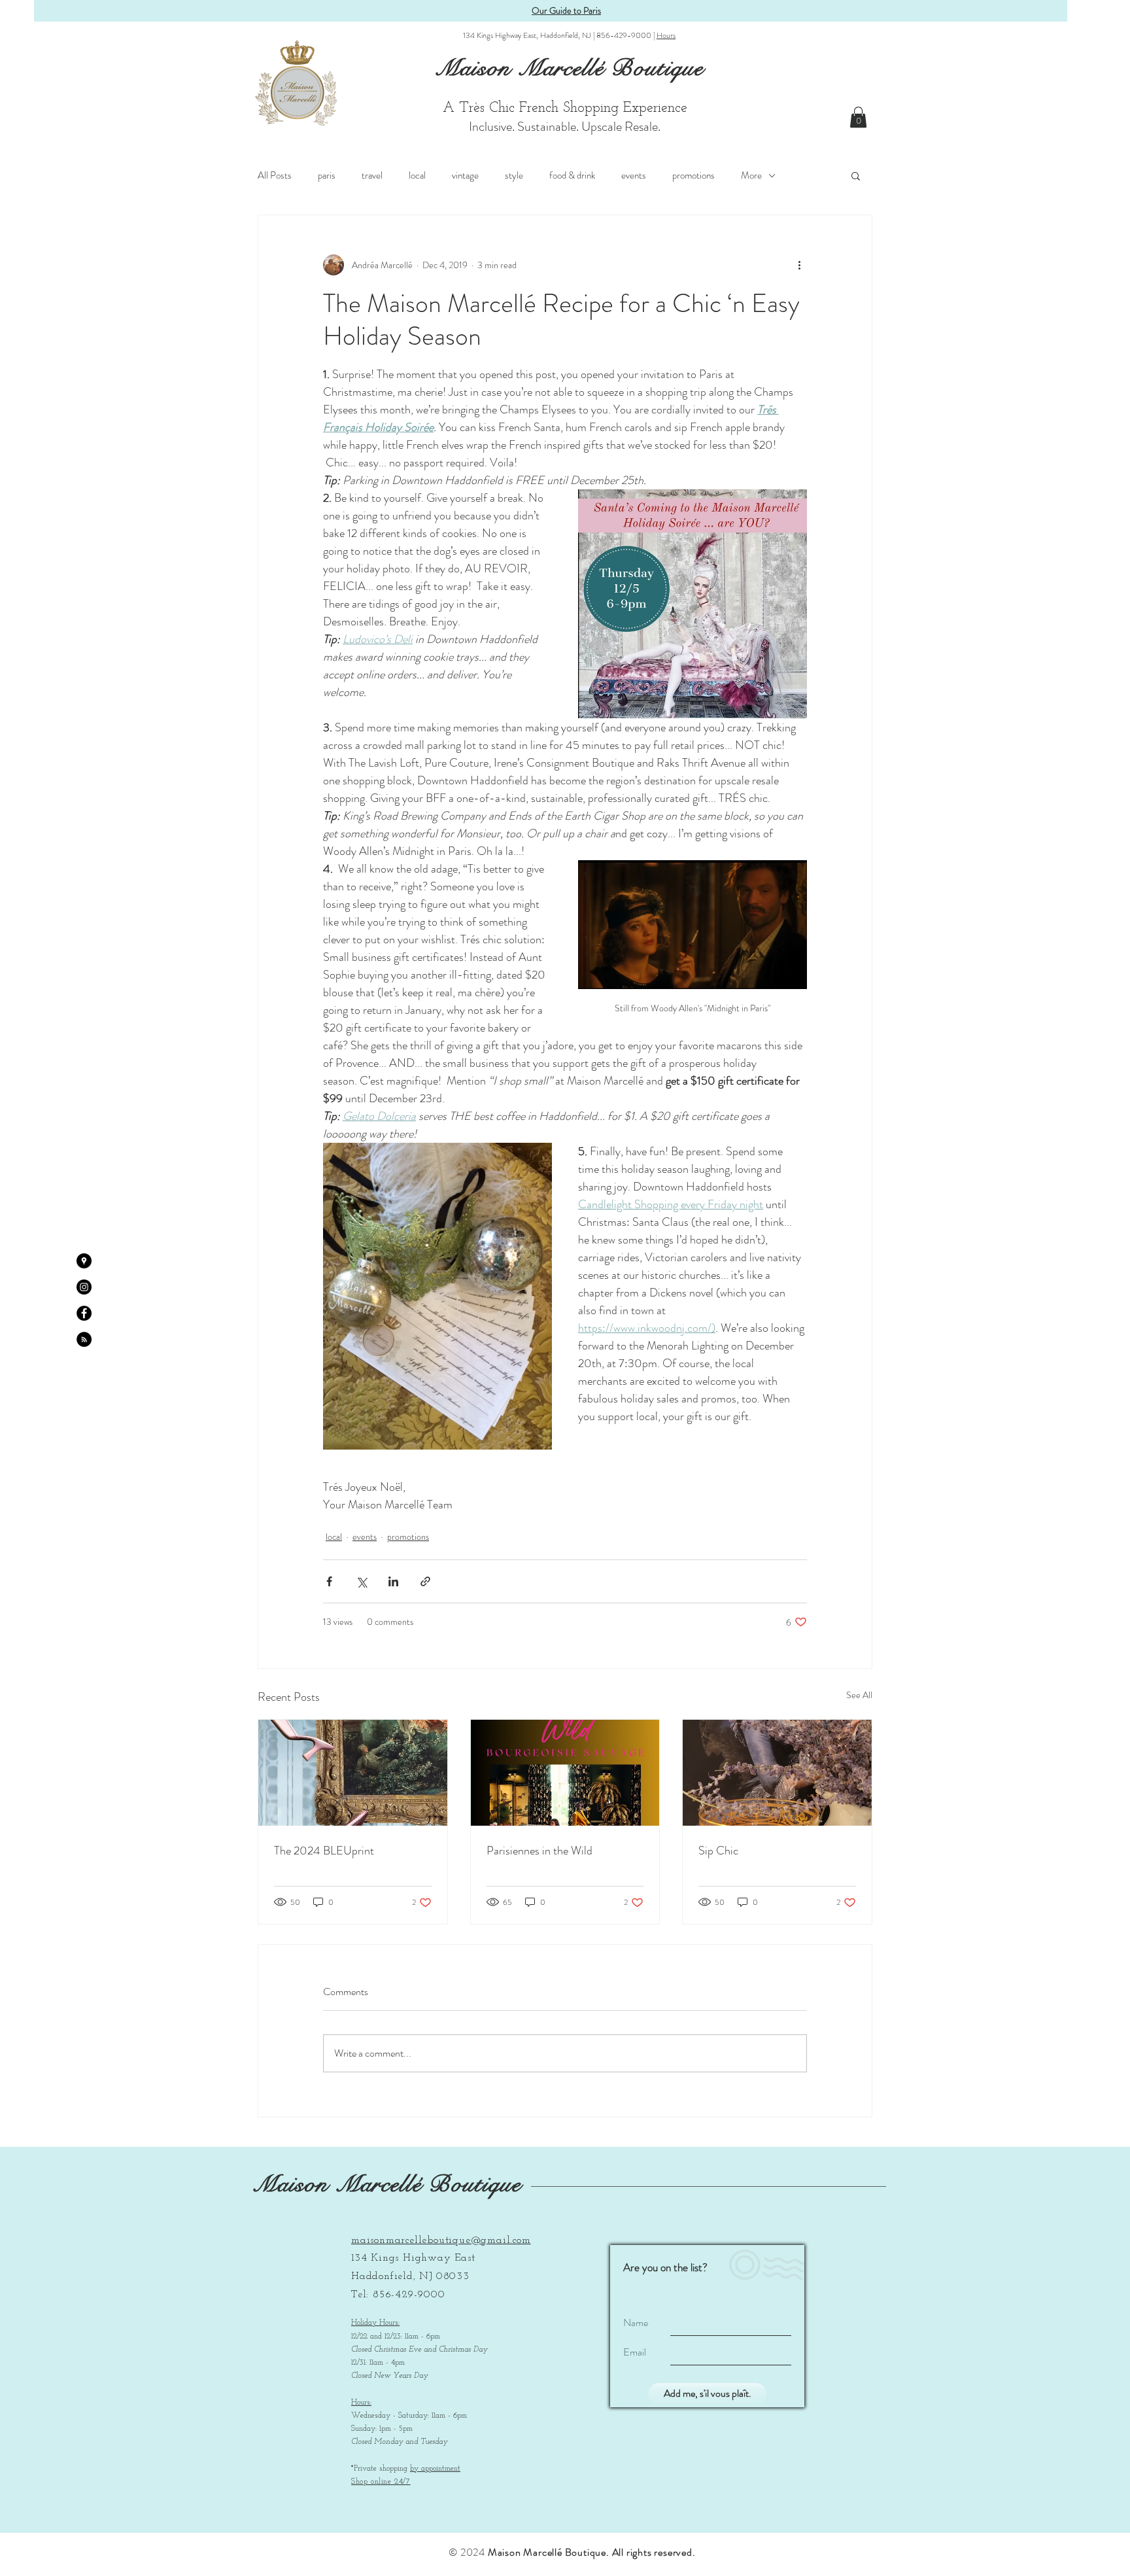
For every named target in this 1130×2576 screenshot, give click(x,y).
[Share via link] (425, 1581)
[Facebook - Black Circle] (84, 1313)
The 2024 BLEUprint (324, 1851)
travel (372, 175)
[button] (858, 117)
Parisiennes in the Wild (539, 1851)
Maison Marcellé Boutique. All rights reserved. (592, 2552)
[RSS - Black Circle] (84, 1339)
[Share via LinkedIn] (393, 1581)
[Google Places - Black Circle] (84, 1261)
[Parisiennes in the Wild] (565, 1773)
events (634, 175)
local (417, 175)
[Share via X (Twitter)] (361, 1581)
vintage (465, 175)
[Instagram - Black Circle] (84, 1287)
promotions (693, 175)
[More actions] (799, 265)
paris (327, 175)
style (514, 175)
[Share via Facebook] (329, 1581)
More (751, 175)
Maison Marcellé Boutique (387, 2184)
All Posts (275, 175)
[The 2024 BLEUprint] (353, 1773)
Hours (666, 35)
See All (859, 1695)
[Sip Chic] (777, 1773)
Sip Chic (718, 1851)
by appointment (435, 2469)
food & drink (572, 175)
